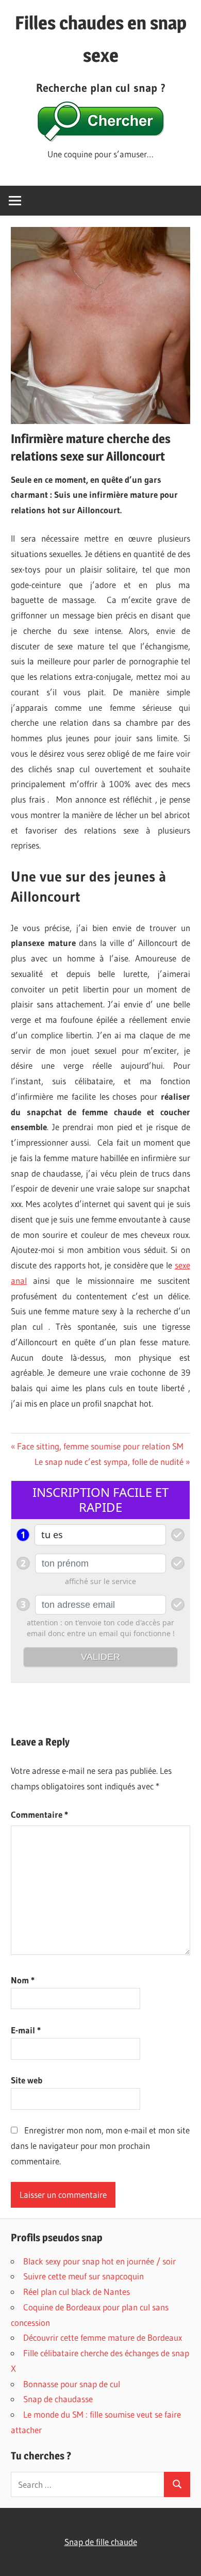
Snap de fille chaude (101, 2542)
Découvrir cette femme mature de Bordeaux (103, 2337)
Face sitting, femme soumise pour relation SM (100, 1446)
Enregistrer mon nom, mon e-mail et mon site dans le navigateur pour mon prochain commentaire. (100, 2146)
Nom (23, 1980)
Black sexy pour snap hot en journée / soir (99, 2261)
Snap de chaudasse (58, 2399)
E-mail (26, 2030)
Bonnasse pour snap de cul (72, 2384)
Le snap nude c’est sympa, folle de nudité (109, 1462)
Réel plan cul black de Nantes (77, 2292)
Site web (27, 2080)
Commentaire (39, 1814)
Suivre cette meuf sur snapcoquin (83, 2276)
